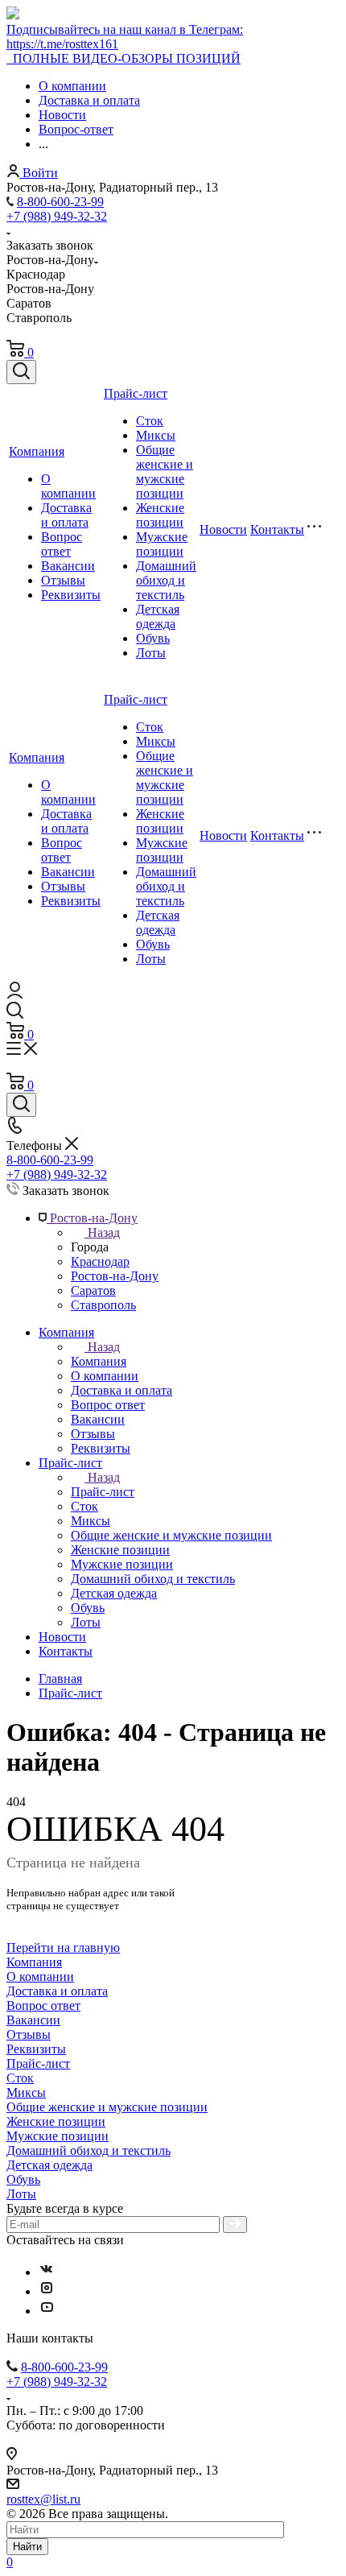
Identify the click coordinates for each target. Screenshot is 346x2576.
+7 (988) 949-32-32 (57, 216)
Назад (104, 1232)
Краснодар (100, 1261)
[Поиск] (21, 372)
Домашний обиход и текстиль (166, 580)
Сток (150, 421)
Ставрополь (103, 1305)
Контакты (277, 529)
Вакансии (68, 566)
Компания (37, 451)
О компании (68, 486)
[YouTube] (47, 2311)
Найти (27, 2547)
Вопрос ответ (62, 544)
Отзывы (63, 580)
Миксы (156, 435)
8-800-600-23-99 (60, 202)
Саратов (93, 1290)
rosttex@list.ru (43, 2499)
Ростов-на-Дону (115, 1276)
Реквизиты (71, 595)
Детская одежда (158, 616)
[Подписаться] (235, 2225)
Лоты (151, 653)
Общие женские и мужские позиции (165, 471)
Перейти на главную (63, 1948)
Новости (223, 529)
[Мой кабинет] (15, 994)
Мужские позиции (162, 544)
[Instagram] (47, 2291)
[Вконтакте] (47, 2272)
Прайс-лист (136, 393)
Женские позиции (160, 515)
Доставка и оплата (66, 515)
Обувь (153, 638)
